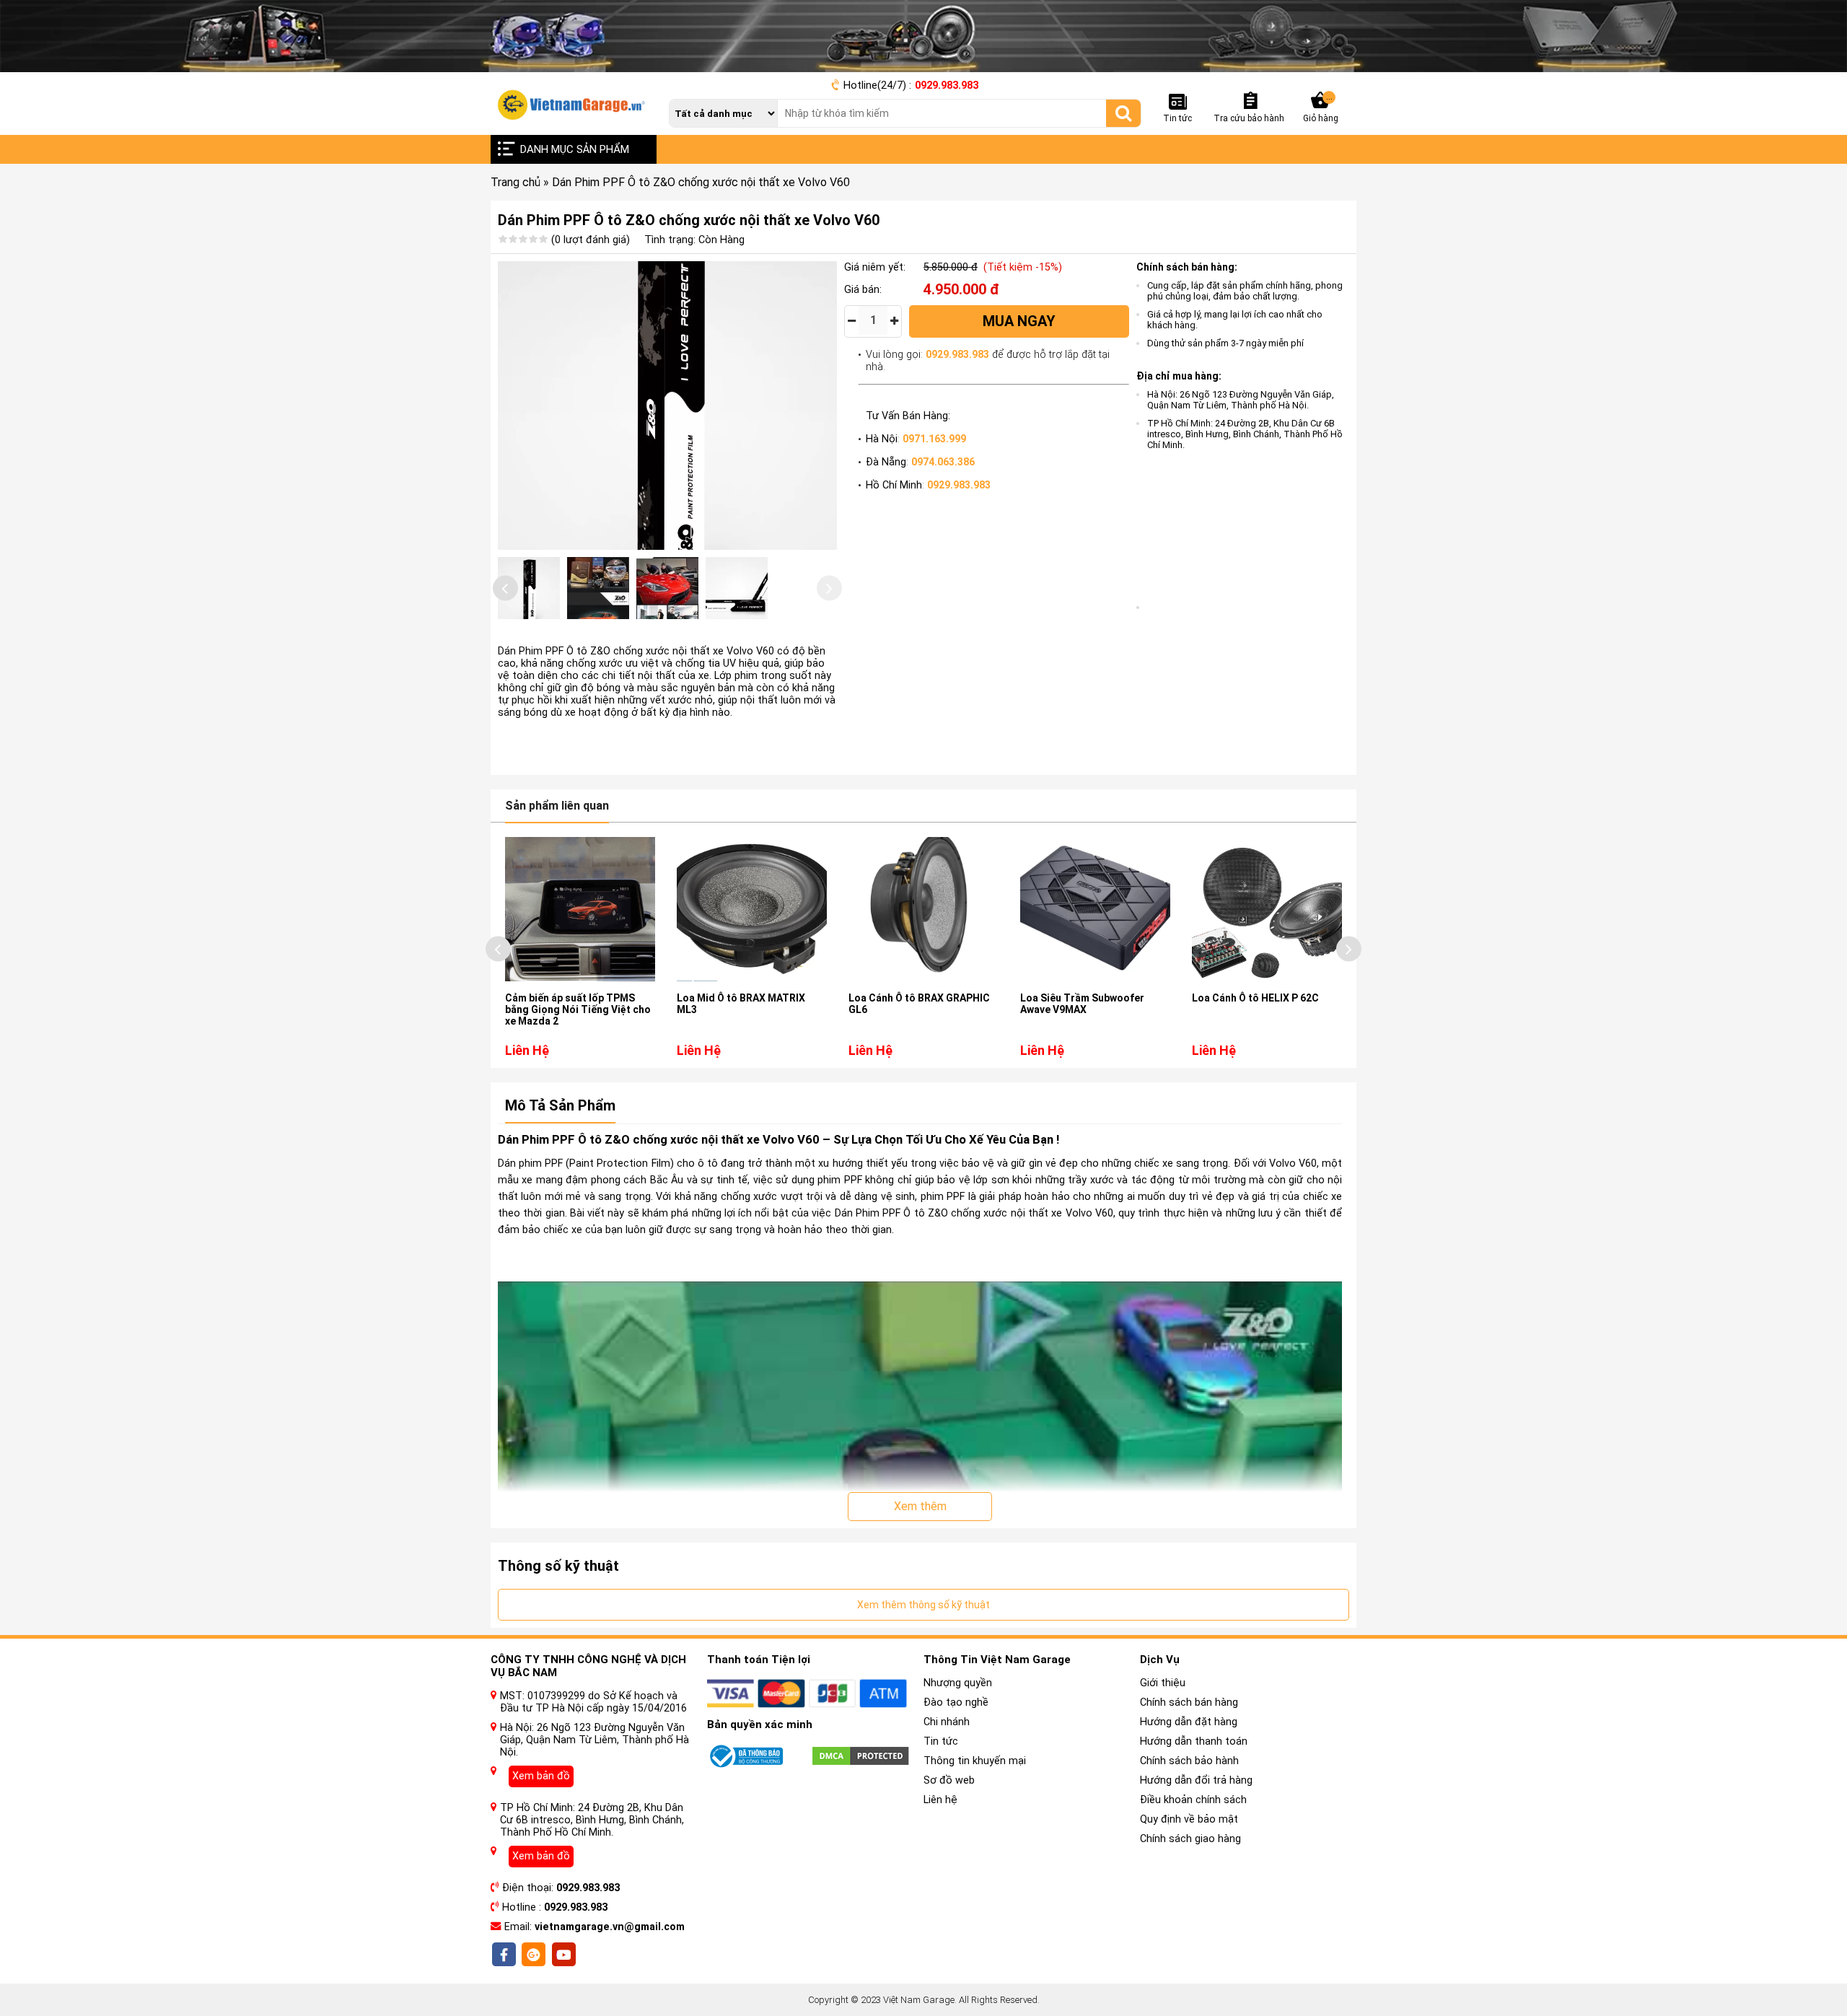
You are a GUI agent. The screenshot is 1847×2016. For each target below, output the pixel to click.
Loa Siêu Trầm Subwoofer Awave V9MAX (1082, 1004)
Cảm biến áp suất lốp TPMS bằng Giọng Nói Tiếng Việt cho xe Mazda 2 (578, 1009)
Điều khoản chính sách (1193, 1800)
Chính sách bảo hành (1189, 1761)
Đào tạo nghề (956, 1702)
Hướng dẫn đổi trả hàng (1196, 1780)
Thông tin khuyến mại (975, 1761)
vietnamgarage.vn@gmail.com (610, 1927)
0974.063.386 (943, 462)
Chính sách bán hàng (1189, 1702)
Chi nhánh (947, 1722)
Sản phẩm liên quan (557, 806)
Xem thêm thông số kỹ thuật (923, 1605)
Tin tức (941, 1741)
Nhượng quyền (958, 1683)
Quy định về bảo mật (1189, 1819)
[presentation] (505, 588)
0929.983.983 (947, 86)
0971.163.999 (934, 439)
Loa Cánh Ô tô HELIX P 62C (1255, 998)
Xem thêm (920, 1506)
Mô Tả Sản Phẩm (560, 1105)
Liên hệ (940, 1800)
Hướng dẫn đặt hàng (1189, 1722)
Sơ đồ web (949, 1780)
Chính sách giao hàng (1190, 1839)
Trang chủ (516, 182)
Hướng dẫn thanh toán (1194, 1741)
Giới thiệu (1163, 1683)
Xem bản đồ (541, 1776)
